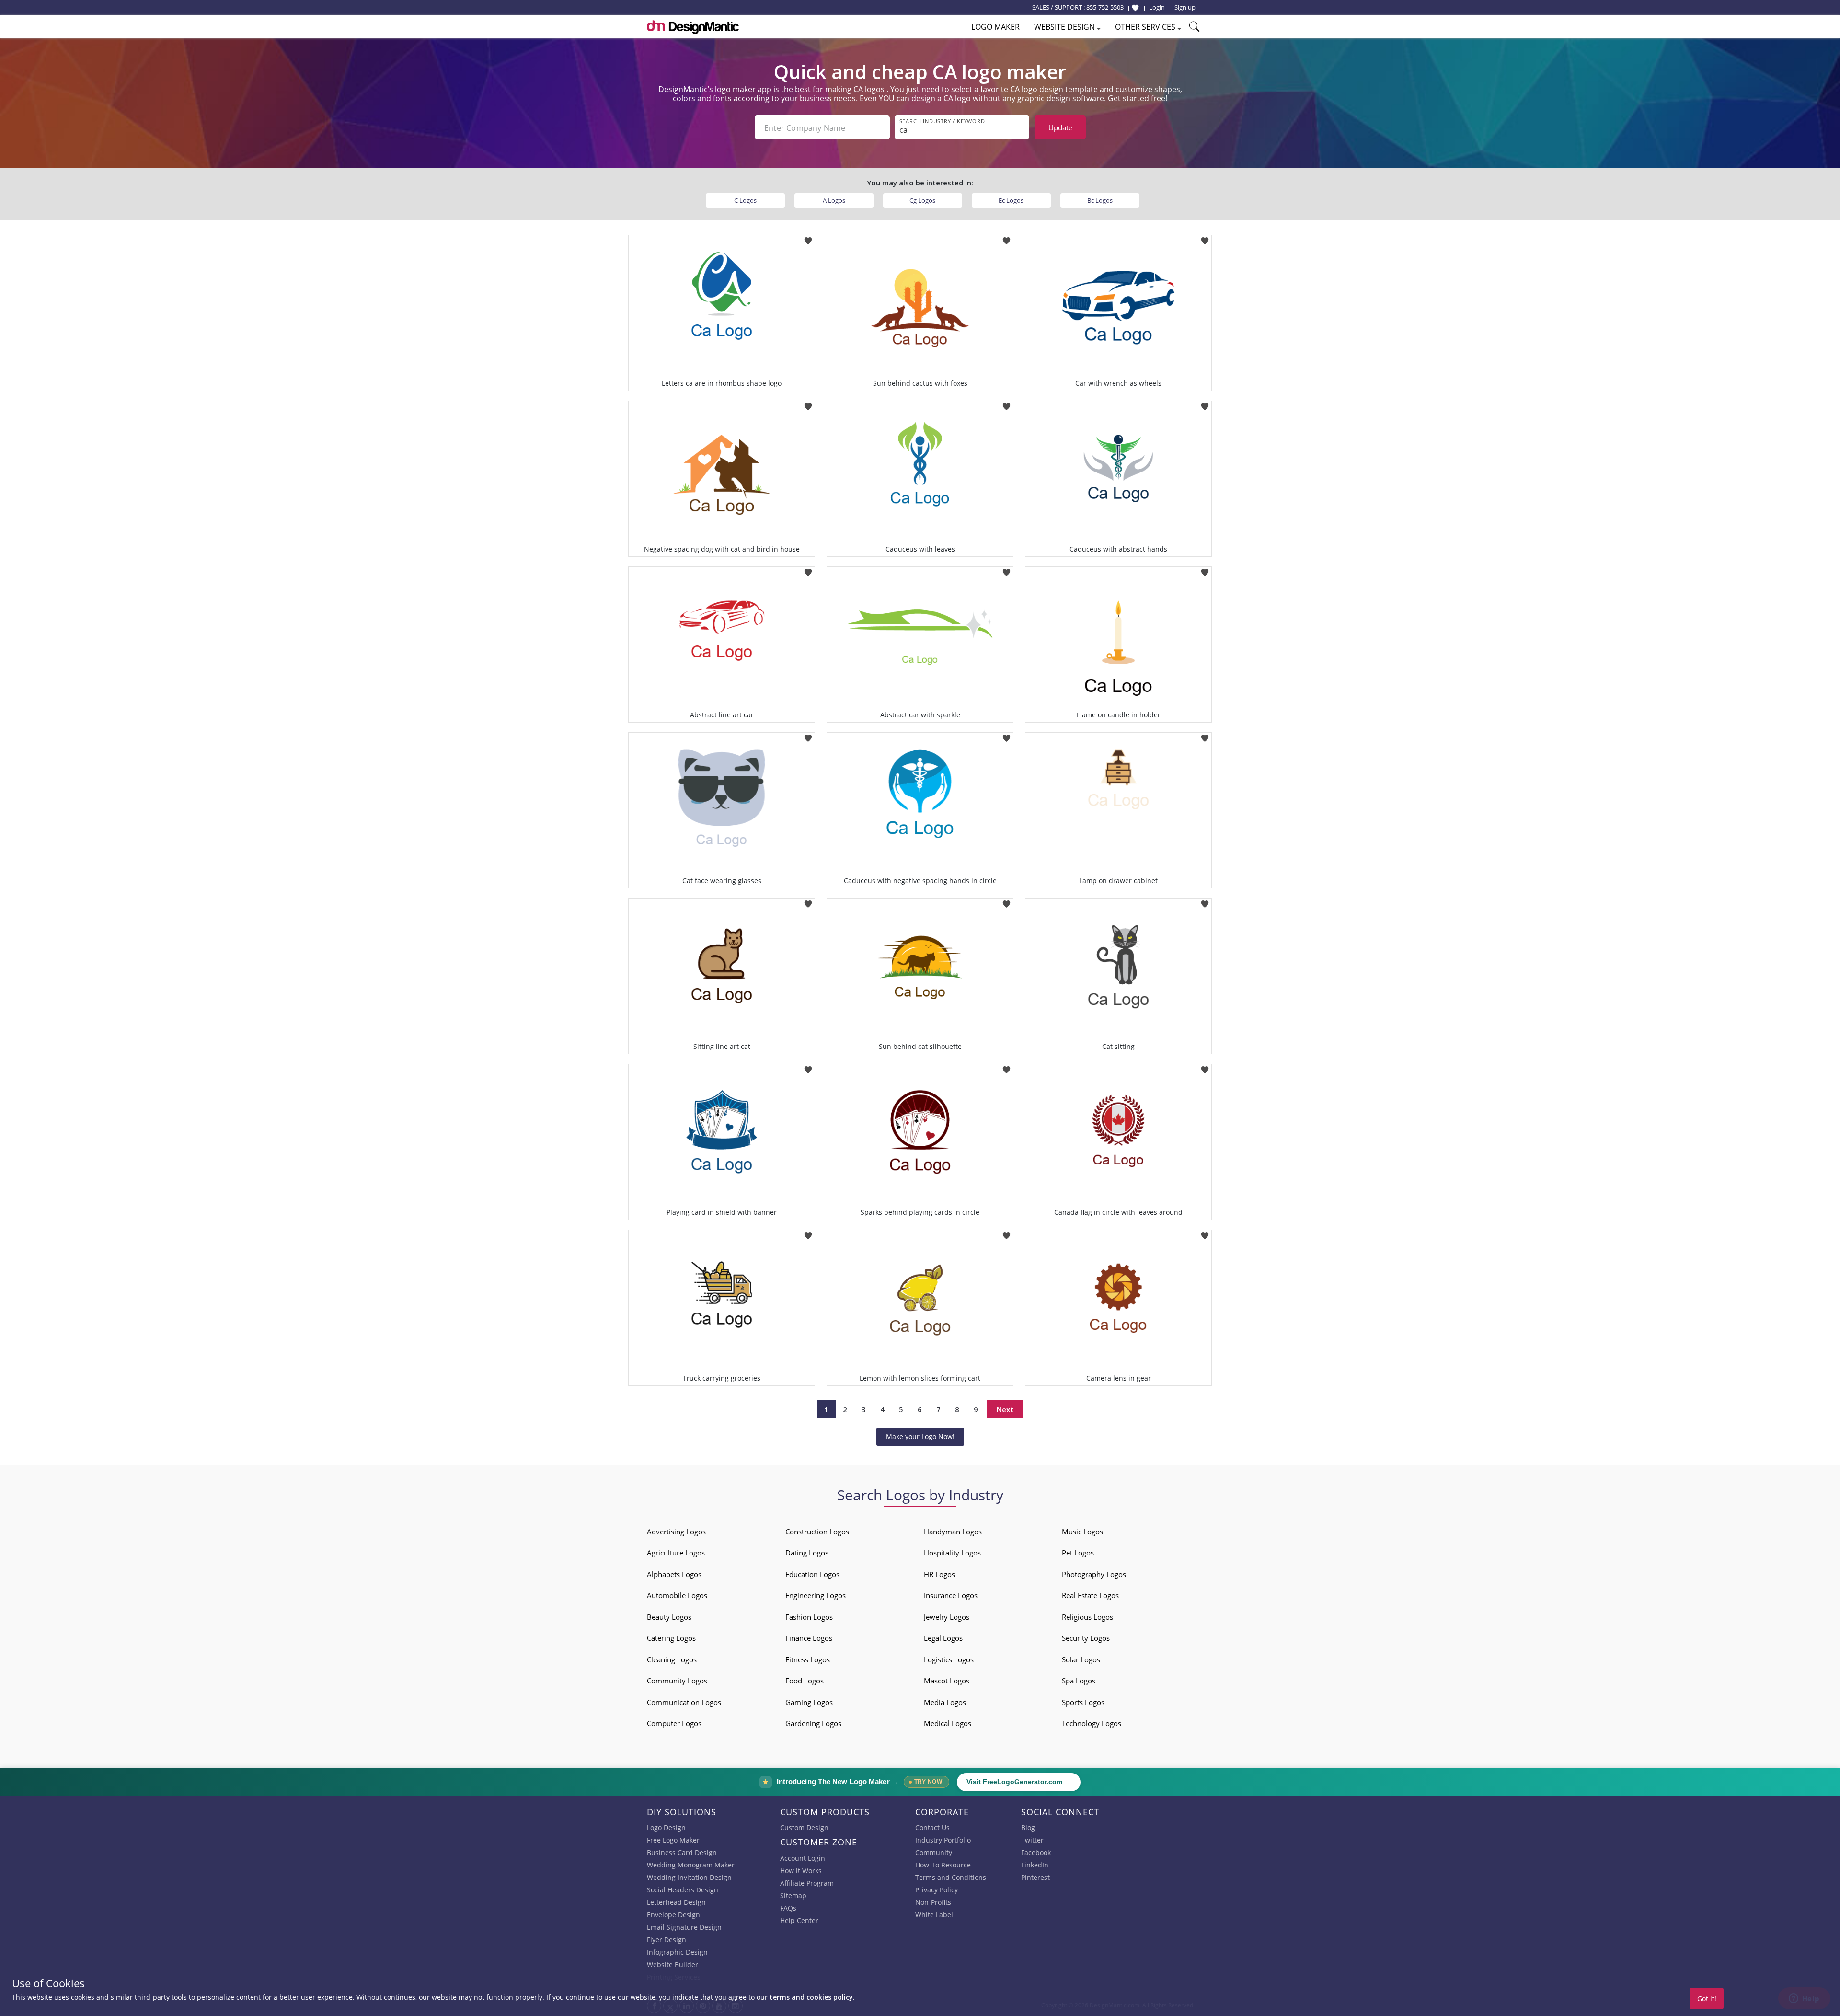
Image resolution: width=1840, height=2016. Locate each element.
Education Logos (812, 1574)
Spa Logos (1079, 1681)
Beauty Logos (669, 1617)
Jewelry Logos (947, 1617)
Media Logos (945, 1702)
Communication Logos (684, 1702)
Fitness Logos (808, 1659)
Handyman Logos (953, 1532)
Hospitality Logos (952, 1553)
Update (1060, 127)
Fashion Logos (809, 1617)
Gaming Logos (809, 1702)
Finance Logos (809, 1638)
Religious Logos (1087, 1617)
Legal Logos (943, 1638)
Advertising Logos (676, 1532)
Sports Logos (1083, 1702)
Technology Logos (1092, 1723)
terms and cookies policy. (812, 1997)
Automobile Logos (677, 1595)
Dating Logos (807, 1553)
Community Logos (677, 1681)
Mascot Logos (947, 1681)
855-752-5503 (1105, 7)
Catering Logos (671, 1638)
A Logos (834, 200)
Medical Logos (948, 1723)
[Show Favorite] (1135, 8)
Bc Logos (1100, 200)
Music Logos (1082, 1532)
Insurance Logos (951, 1595)
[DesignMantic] (693, 26)
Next (1005, 1409)
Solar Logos (1081, 1659)
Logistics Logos (949, 1659)
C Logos (745, 200)
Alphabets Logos (674, 1574)
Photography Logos (1094, 1574)
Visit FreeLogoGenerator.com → (1019, 1782)
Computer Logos (674, 1723)
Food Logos (805, 1681)
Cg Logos (922, 200)
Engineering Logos (816, 1595)
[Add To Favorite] (808, 238)
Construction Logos (817, 1532)
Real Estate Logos (1090, 1595)
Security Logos (1086, 1638)
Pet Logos (1078, 1553)
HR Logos (939, 1574)
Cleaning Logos (672, 1659)
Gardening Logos (813, 1723)
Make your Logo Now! (920, 1436)
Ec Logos (1011, 200)
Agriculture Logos (676, 1553)
